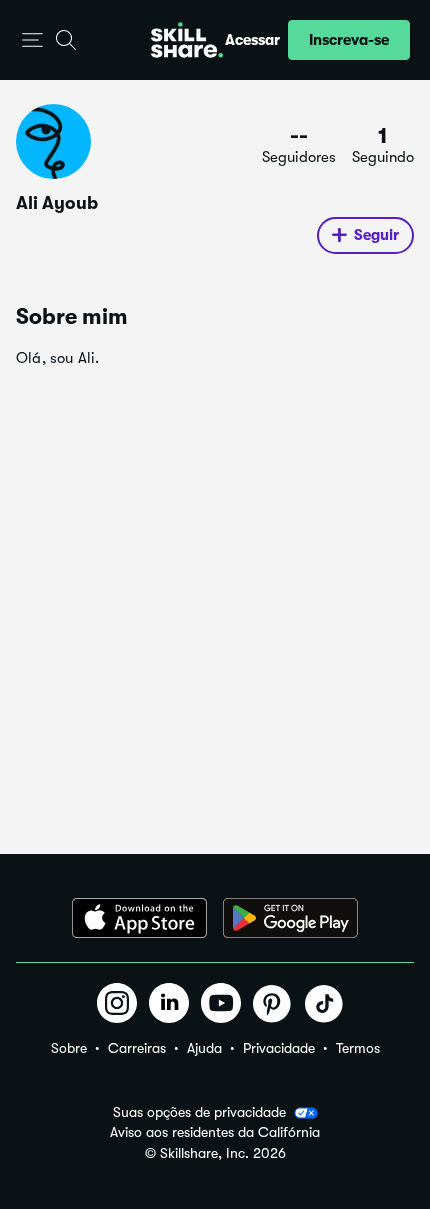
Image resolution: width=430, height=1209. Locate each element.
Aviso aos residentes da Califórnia (215, 1132)
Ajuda (204, 1048)
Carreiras (137, 1048)
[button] (32, 40)
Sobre (69, 1048)
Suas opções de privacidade (199, 1112)
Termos (358, 1048)
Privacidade (279, 1048)
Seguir (376, 235)
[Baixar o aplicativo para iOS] (139, 918)
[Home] (187, 40)
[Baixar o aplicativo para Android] (290, 918)
